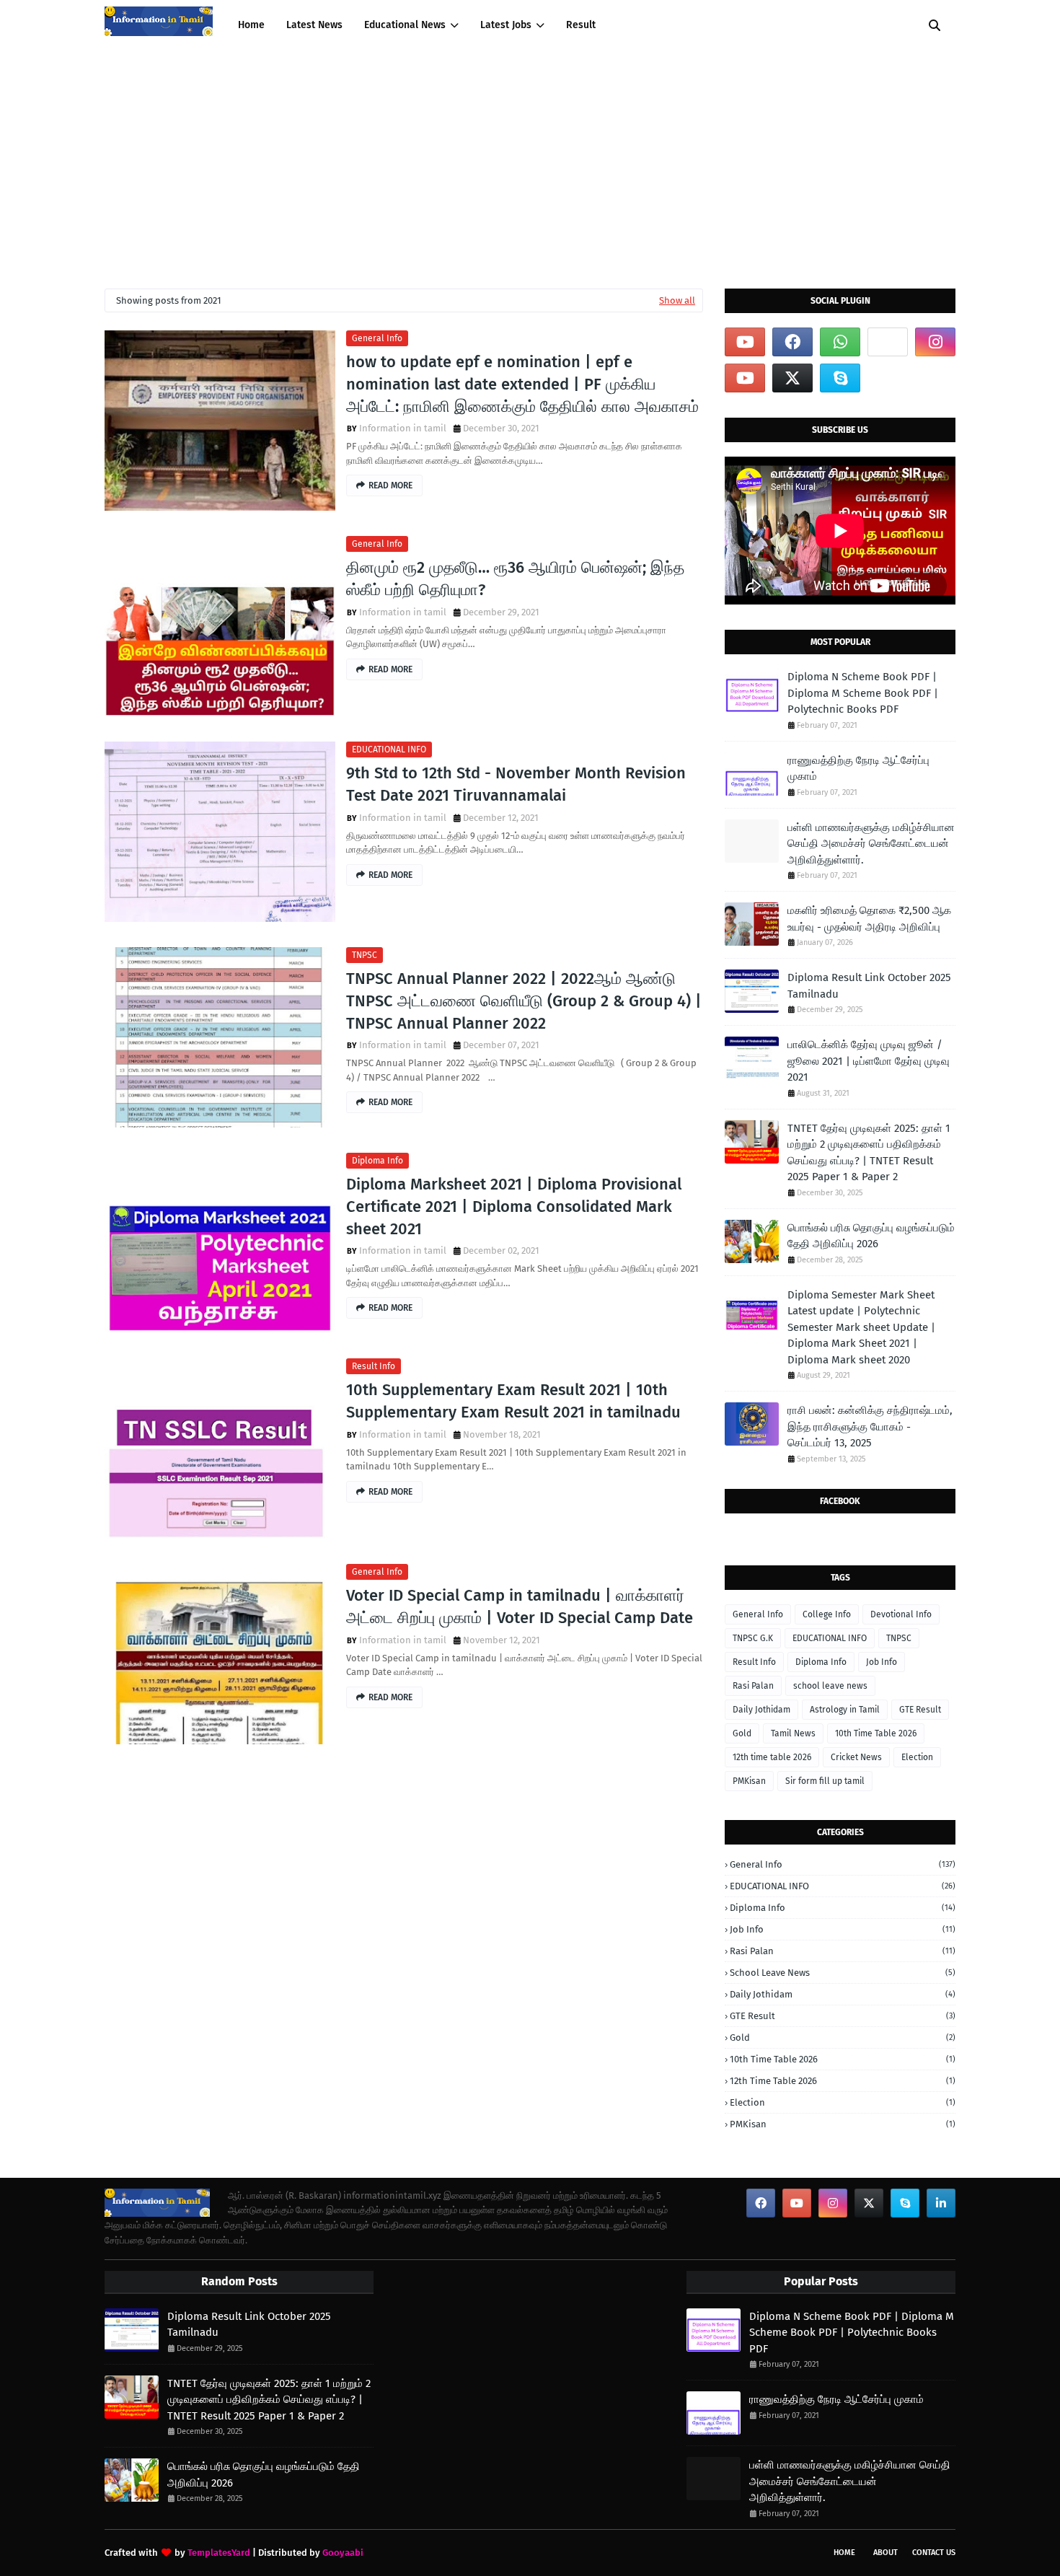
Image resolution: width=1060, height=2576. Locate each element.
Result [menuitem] (581, 25)
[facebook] (792, 342)
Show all (677, 300)
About (885, 2553)
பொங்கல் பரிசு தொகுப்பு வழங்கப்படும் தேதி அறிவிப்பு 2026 (871, 1236)
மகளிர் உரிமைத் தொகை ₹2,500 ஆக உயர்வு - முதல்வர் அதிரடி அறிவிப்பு (869, 919)
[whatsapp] (840, 342)
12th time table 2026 (772, 1757)
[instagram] (935, 342)
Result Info (374, 1366)
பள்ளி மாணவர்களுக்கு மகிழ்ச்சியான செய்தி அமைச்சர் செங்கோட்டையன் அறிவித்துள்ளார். (871, 844)
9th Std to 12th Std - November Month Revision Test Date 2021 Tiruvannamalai (516, 784)
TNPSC (365, 955)
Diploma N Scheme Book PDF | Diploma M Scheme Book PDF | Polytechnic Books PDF (863, 693)
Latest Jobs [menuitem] (506, 25)
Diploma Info (377, 1161)
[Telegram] (888, 342)
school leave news (830, 1686)
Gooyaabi (343, 2553)
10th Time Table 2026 (876, 1733)
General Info (377, 338)
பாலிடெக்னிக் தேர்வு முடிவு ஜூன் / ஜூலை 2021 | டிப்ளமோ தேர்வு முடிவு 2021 (869, 1061)
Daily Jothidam (761, 1710)
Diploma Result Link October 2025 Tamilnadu (869, 986)
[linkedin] (941, 2203)
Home (844, 2553)
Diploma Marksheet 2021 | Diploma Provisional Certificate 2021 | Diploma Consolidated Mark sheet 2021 (514, 1206)
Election (917, 1757)
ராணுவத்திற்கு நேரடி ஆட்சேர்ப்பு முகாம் (858, 769)
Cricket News (856, 1757)
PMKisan (749, 1781)
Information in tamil (403, 428)
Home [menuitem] (251, 25)
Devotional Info (901, 1614)
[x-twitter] (792, 378)
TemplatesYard (219, 2553)
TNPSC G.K (753, 1638)
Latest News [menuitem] (314, 25)
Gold (742, 1733)
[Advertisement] (530, 159)
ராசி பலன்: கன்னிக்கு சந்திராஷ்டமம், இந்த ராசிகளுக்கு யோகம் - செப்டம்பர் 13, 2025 (870, 1427)
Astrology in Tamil (845, 1710)
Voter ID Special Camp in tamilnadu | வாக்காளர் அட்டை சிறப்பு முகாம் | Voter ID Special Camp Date (520, 1606)
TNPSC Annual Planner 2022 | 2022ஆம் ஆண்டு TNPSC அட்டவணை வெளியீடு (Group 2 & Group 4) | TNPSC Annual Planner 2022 (524, 1001)
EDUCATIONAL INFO (389, 749)
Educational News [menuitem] (405, 25)
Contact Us (934, 2553)
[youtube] (745, 342)
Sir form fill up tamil (825, 1781)
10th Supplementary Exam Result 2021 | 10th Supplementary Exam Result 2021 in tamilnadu (513, 1401)
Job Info (882, 1662)
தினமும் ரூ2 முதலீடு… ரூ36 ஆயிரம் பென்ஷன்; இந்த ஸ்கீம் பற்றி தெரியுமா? (515, 579)
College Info (827, 1614)
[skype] (840, 378)
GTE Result (920, 1710)
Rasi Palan (753, 1686)
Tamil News (793, 1733)
